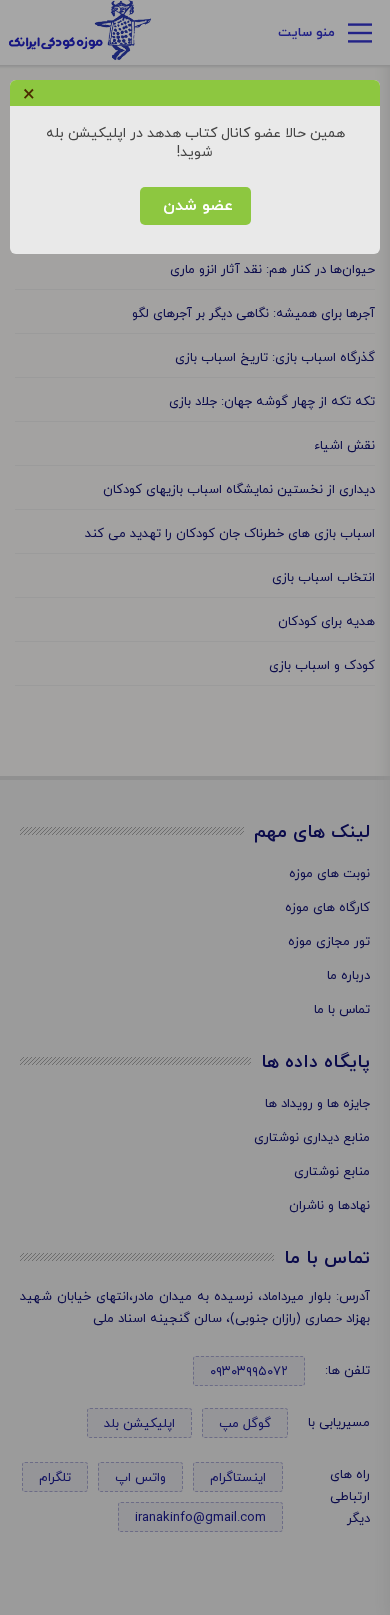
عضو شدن (195, 206)
